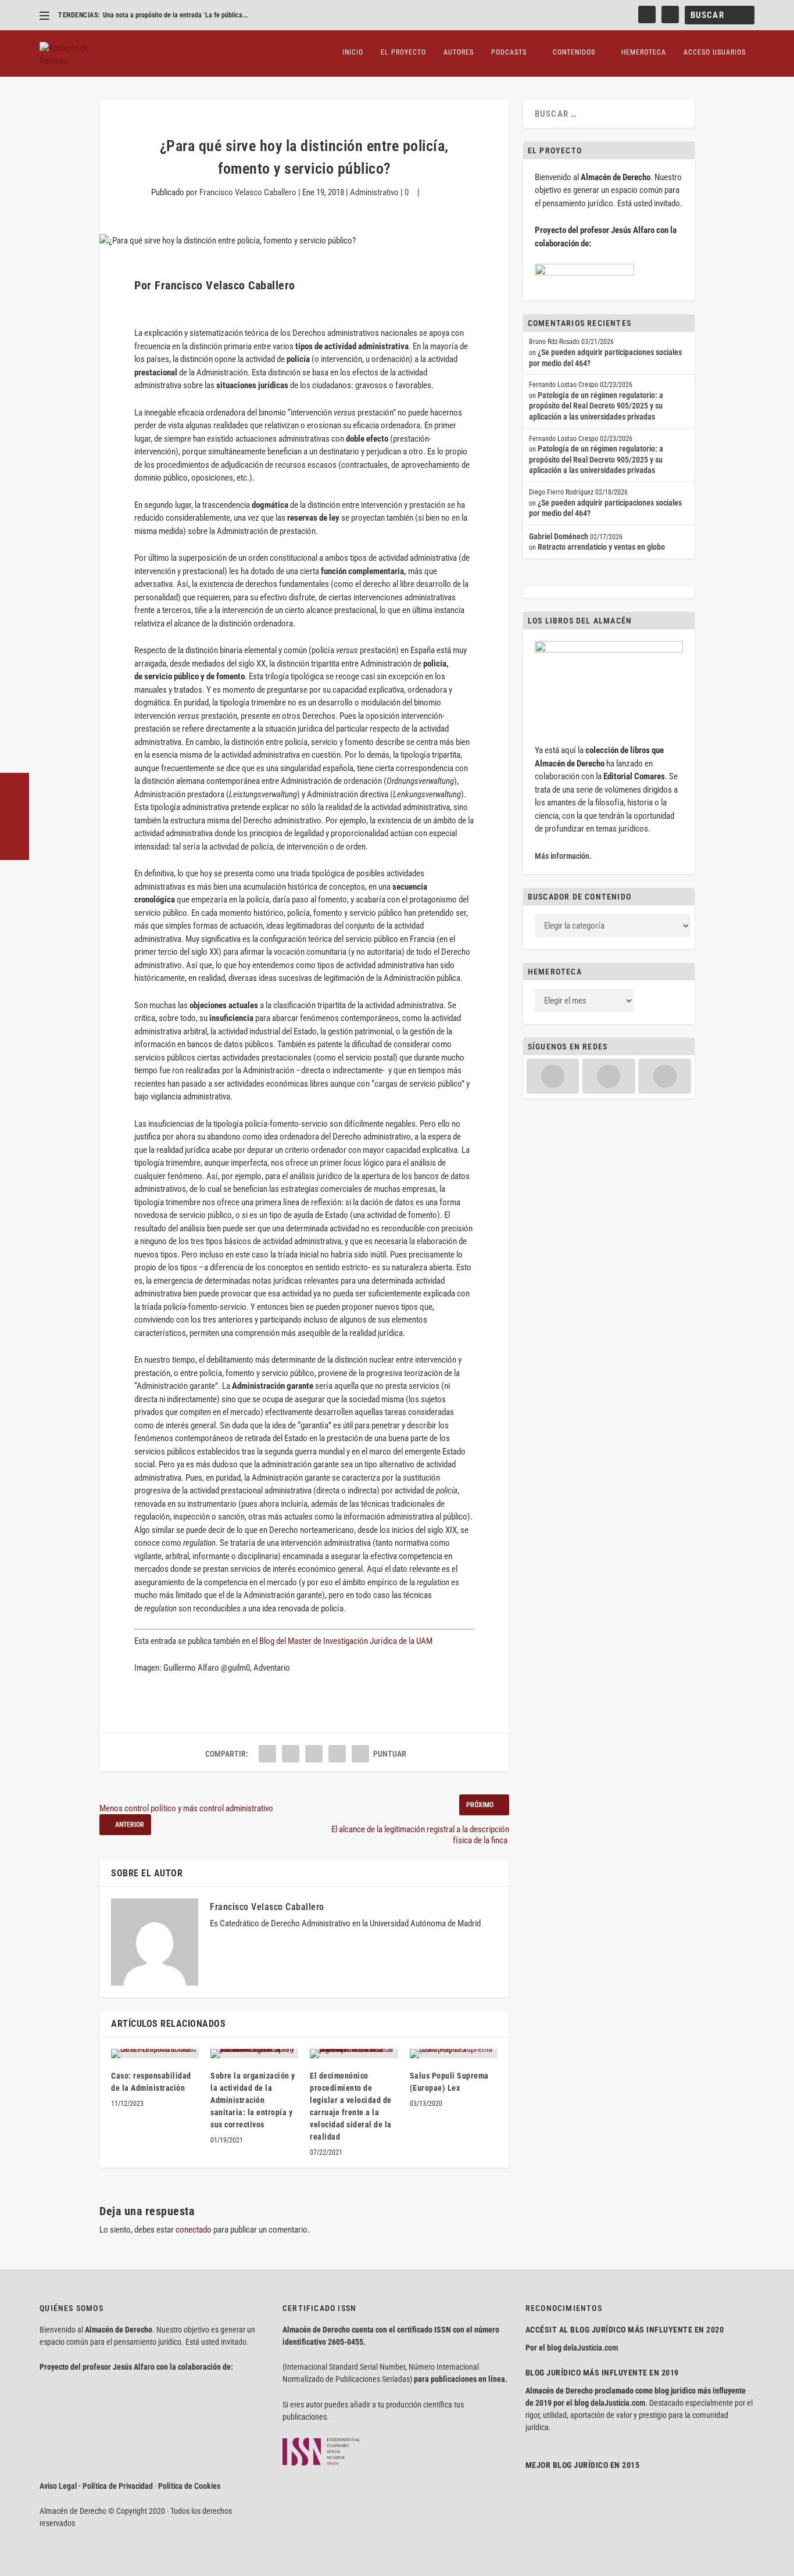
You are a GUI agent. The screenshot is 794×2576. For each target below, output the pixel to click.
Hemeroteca (644, 52)
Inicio (353, 52)
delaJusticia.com (591, 2348)
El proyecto (403, 52)
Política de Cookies (189, 2486)
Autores (459, 52)
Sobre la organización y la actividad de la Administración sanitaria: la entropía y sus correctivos (253, 2100)
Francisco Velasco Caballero (248, 192)
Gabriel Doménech (559, 536)
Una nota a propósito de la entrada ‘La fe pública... (175, 15)
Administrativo (374, 192)
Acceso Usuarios (715, 52)
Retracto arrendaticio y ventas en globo (601, 547)
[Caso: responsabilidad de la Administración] (155, 2054)
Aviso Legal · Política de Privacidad (96, 2486)
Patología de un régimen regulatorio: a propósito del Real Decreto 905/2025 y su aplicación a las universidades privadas (596, 406)
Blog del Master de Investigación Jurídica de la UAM (346, 1641)
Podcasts (509, 52)
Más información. (563, 856)
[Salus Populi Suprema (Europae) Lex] (454, 2054)
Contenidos (574, 52)
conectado (194, 2230)
